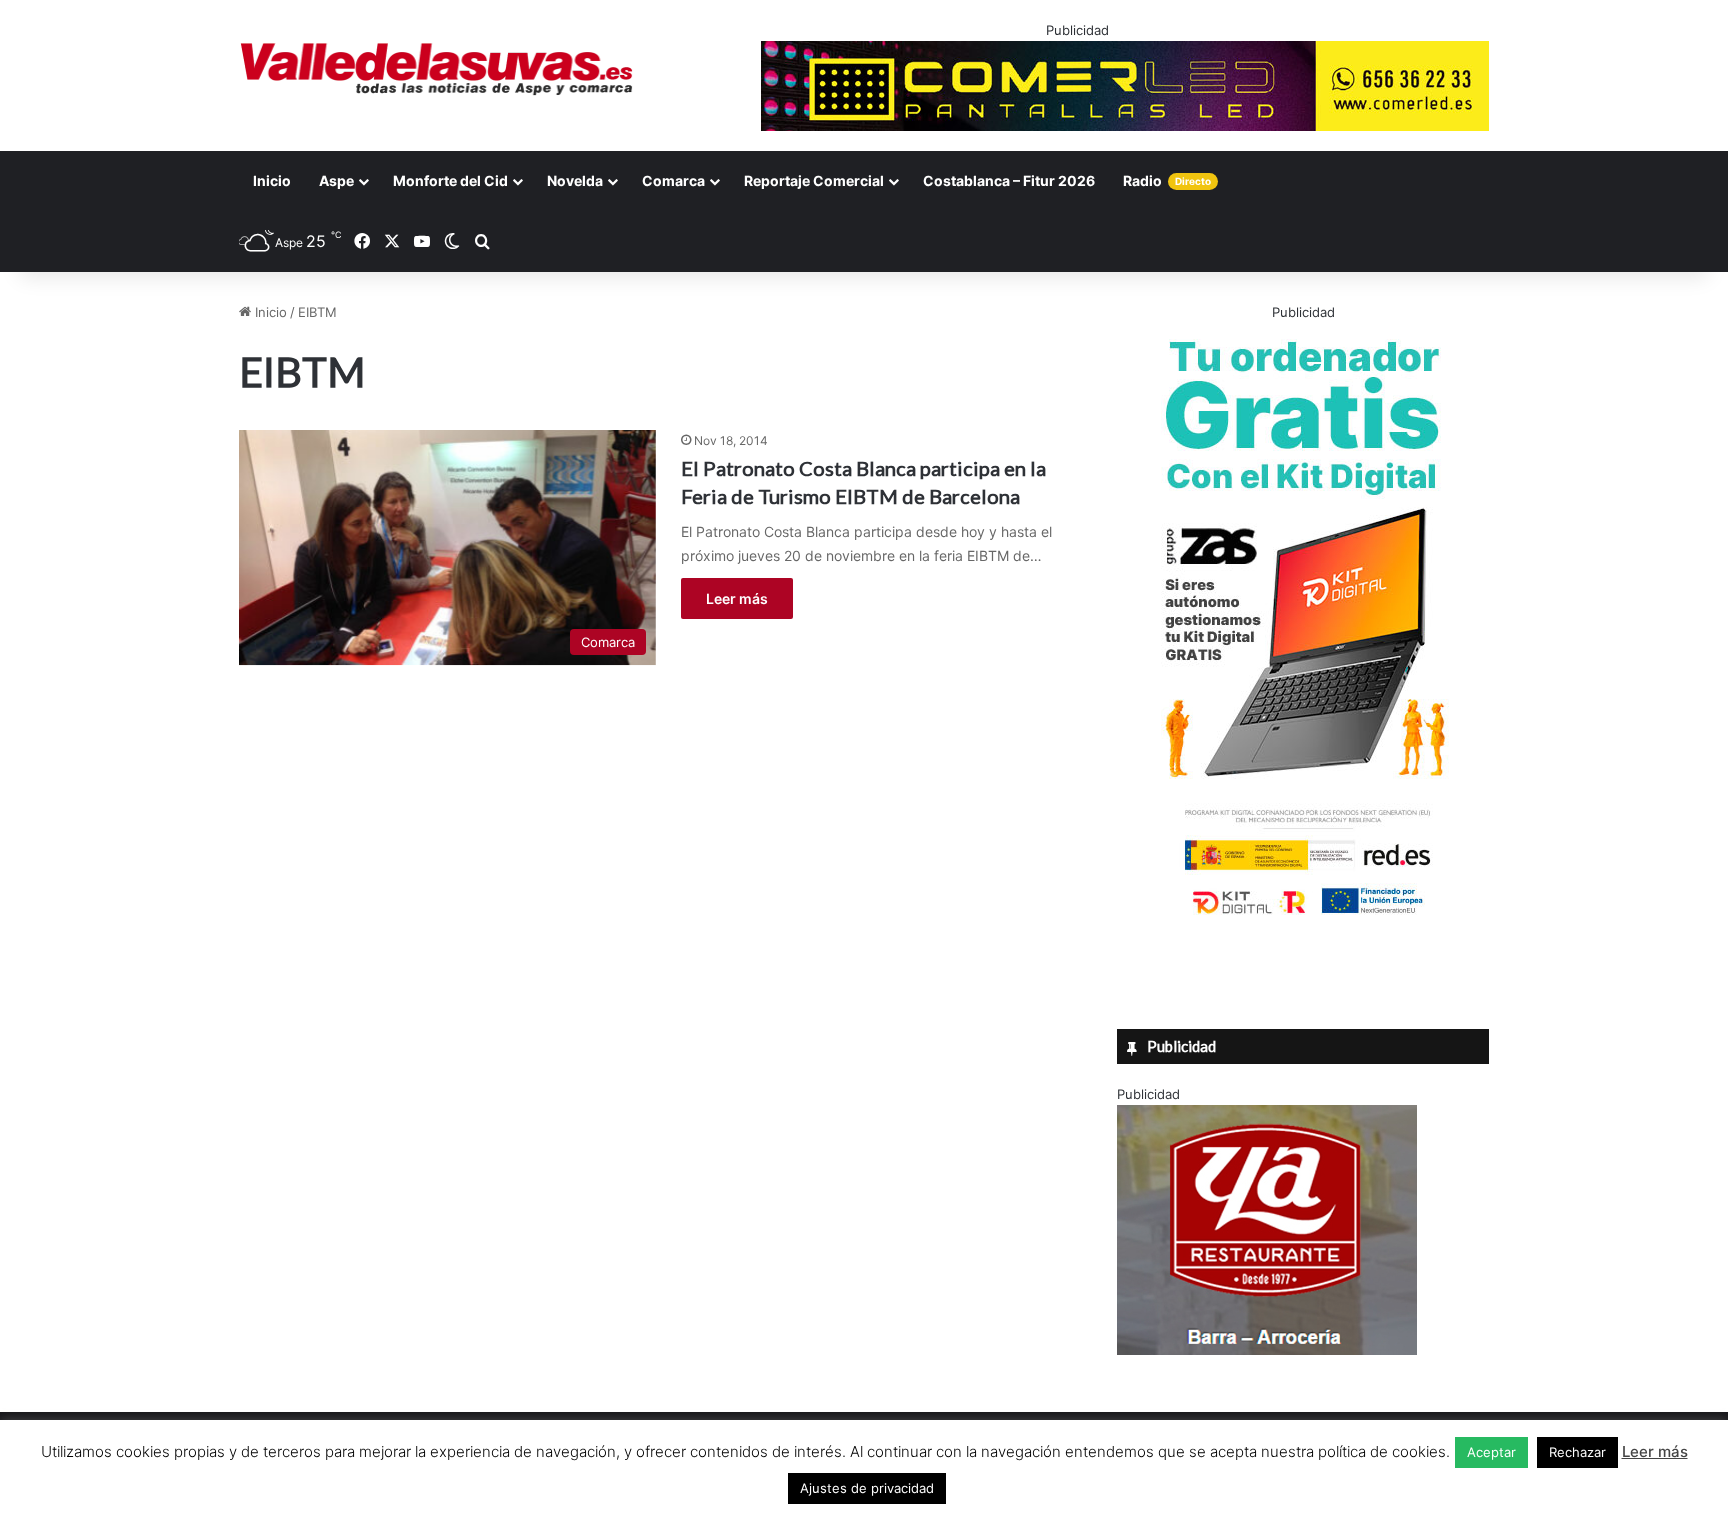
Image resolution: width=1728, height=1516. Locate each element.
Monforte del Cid (450, 180)
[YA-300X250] (1267, 1350)
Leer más (737, 598)
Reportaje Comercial (814, 180)
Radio (1167, 180)
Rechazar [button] (1577, 1452)
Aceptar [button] (1491, 1452)
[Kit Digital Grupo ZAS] (1303, 918)
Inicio (272, 180)
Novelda (575, 180)
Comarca (673, 180)
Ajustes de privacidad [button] (867, 1488)
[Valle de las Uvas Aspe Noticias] (437, 69)
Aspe (336, 180)
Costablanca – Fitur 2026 (1009, 180)
